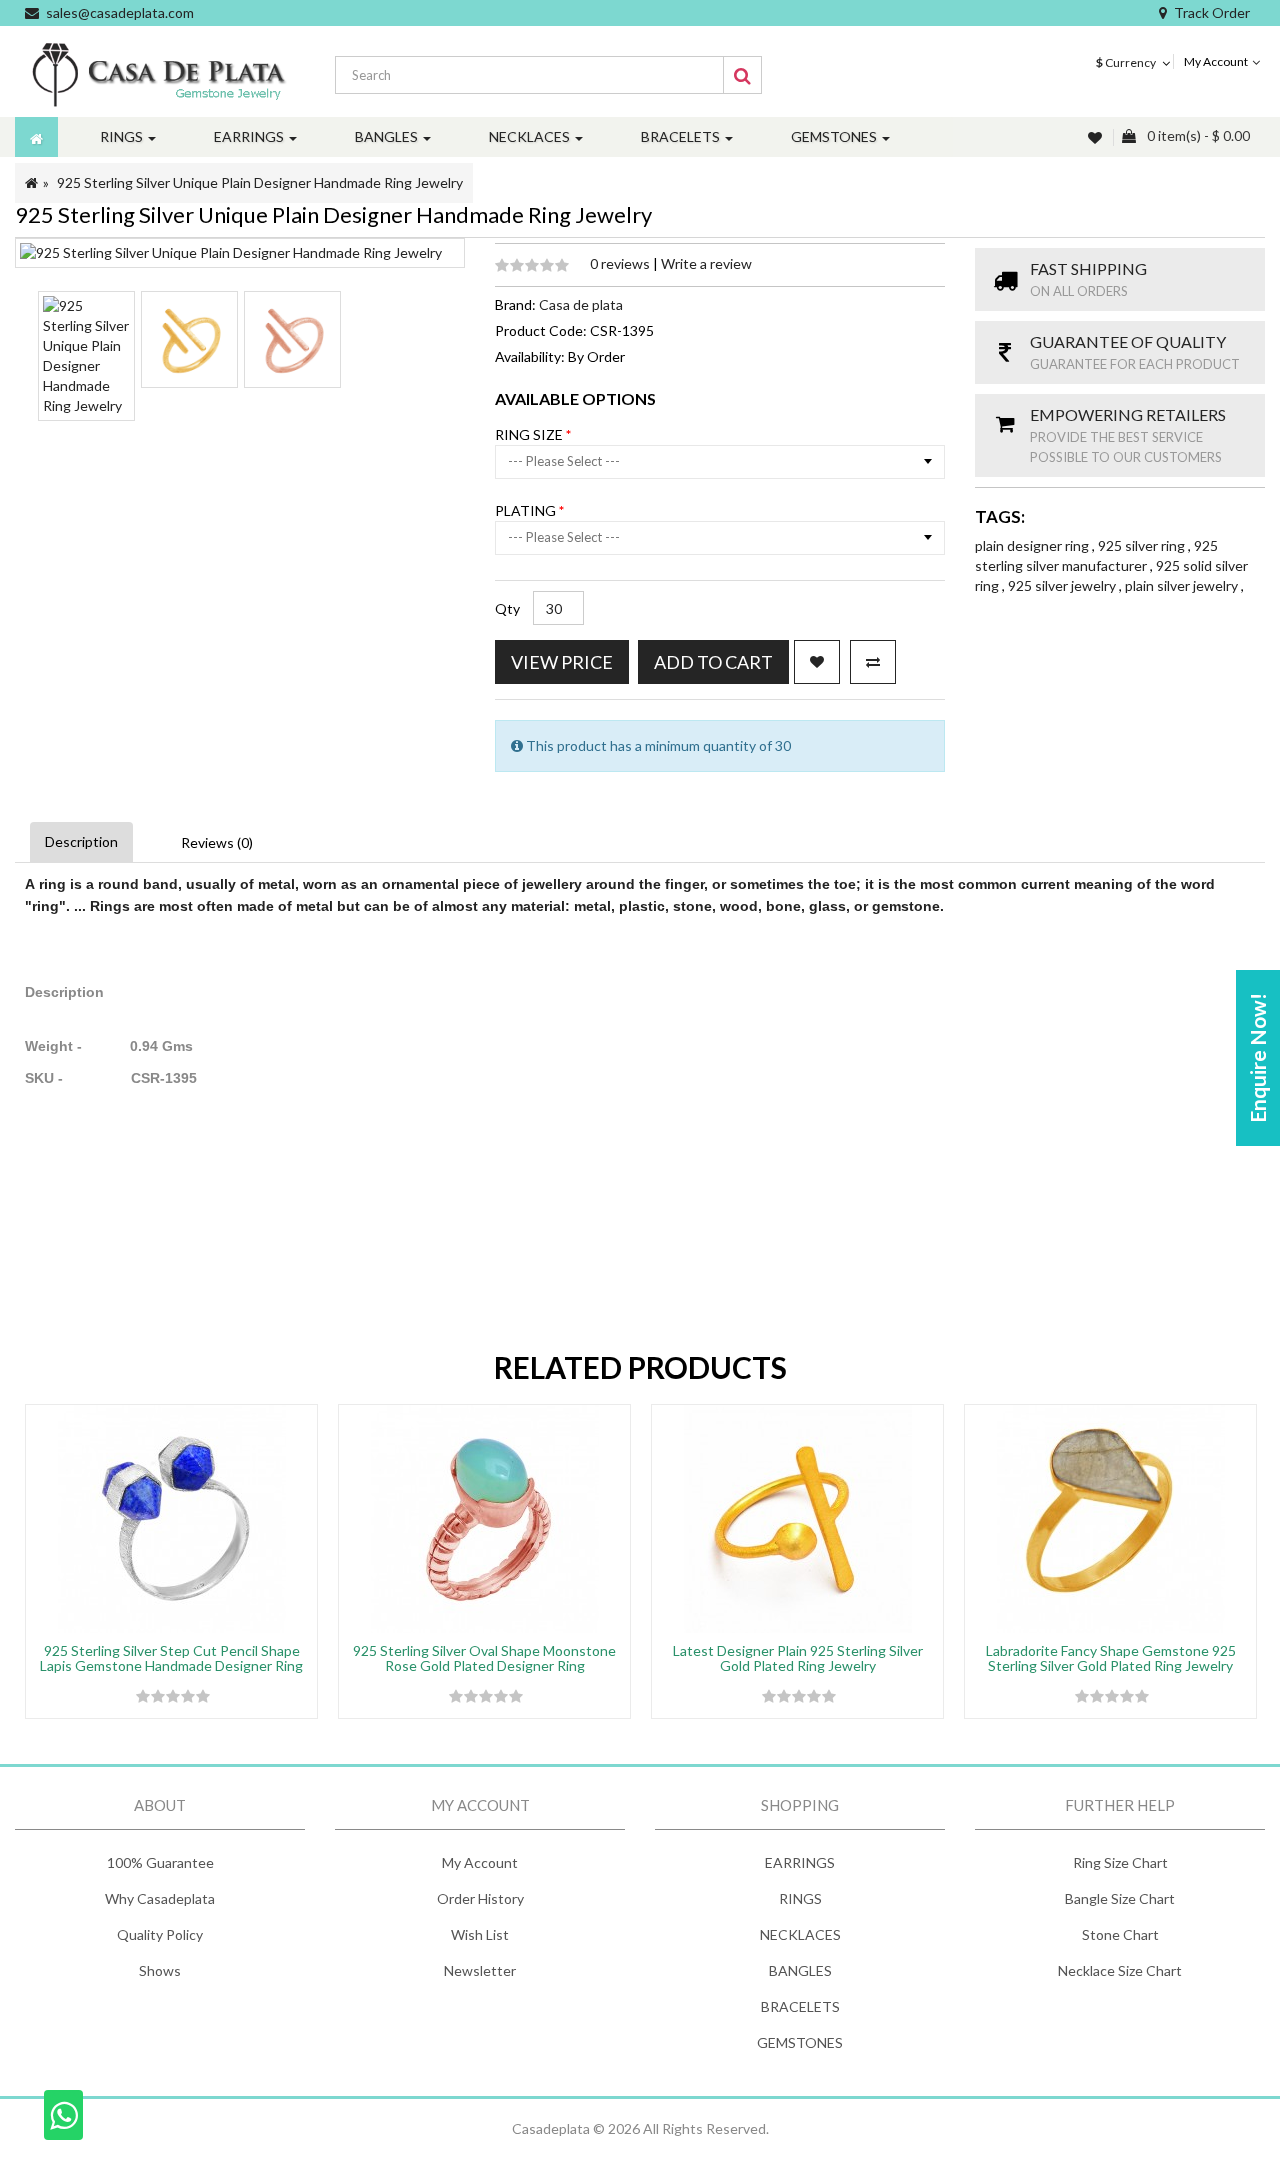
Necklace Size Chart (1120, 1970)
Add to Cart (713, 662)
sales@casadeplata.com (120, 12)
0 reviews (621, 263)
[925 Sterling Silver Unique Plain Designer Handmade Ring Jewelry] (86, 356)
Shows (160, 1970)
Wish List (480, 1934)
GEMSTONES (800, 2042)
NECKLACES (800, 1934)
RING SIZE (530, 434)
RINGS (800, 1898)
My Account (480, 1862)
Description (81, 841)
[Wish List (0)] (1097, 137)
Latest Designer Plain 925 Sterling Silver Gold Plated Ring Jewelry (798, 1658)
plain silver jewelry (1183, 585)
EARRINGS (800, 1862)
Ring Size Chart (1120, 1862)
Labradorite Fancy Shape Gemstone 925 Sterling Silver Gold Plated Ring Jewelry (1111, 1658)
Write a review (706, 263)
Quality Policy (160, 1934)
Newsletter (480, 1970)
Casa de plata (581, 304)
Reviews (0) (217, 842)
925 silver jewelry (1063, 585)
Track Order (1212, 12)
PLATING (527, 510)
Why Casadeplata (160, 1898)
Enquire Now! (1257, 1058)
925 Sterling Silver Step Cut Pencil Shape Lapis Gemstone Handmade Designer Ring (171, 1658)
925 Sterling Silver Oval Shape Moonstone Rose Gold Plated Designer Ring (484, 1658)
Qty (507, 608)
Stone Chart (1120, 1934)
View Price (562, 662)
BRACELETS (800, 2006)
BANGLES (800, 1970)
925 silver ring (1143, 545)
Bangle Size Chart (1120, 1898)
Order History (480, 1898)
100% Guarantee (160, 1862)
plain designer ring (1033, 545)
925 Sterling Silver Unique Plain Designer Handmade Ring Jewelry (260, 182)
